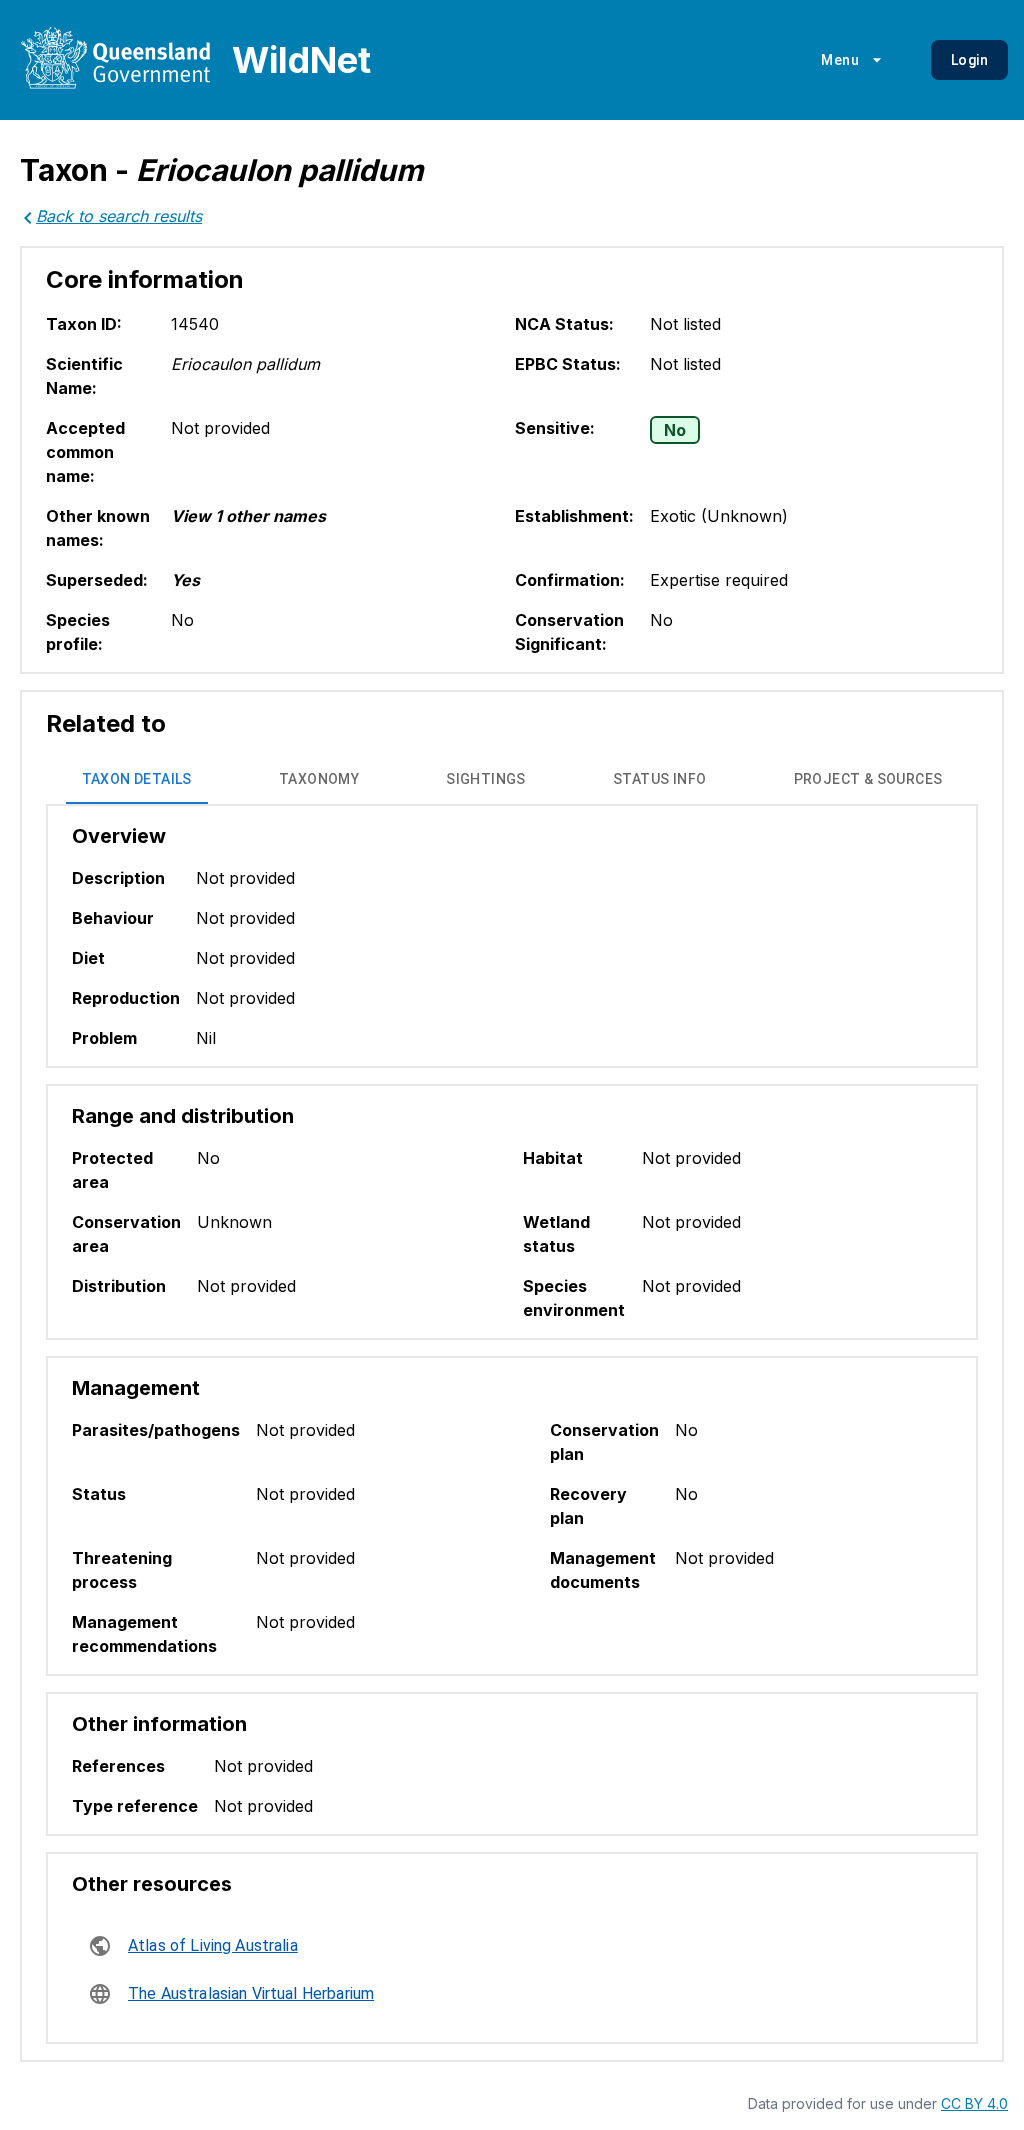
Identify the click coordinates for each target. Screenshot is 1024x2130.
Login (969, 60)
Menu (840, 60)
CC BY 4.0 (974, 2103)
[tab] (137, 780)
